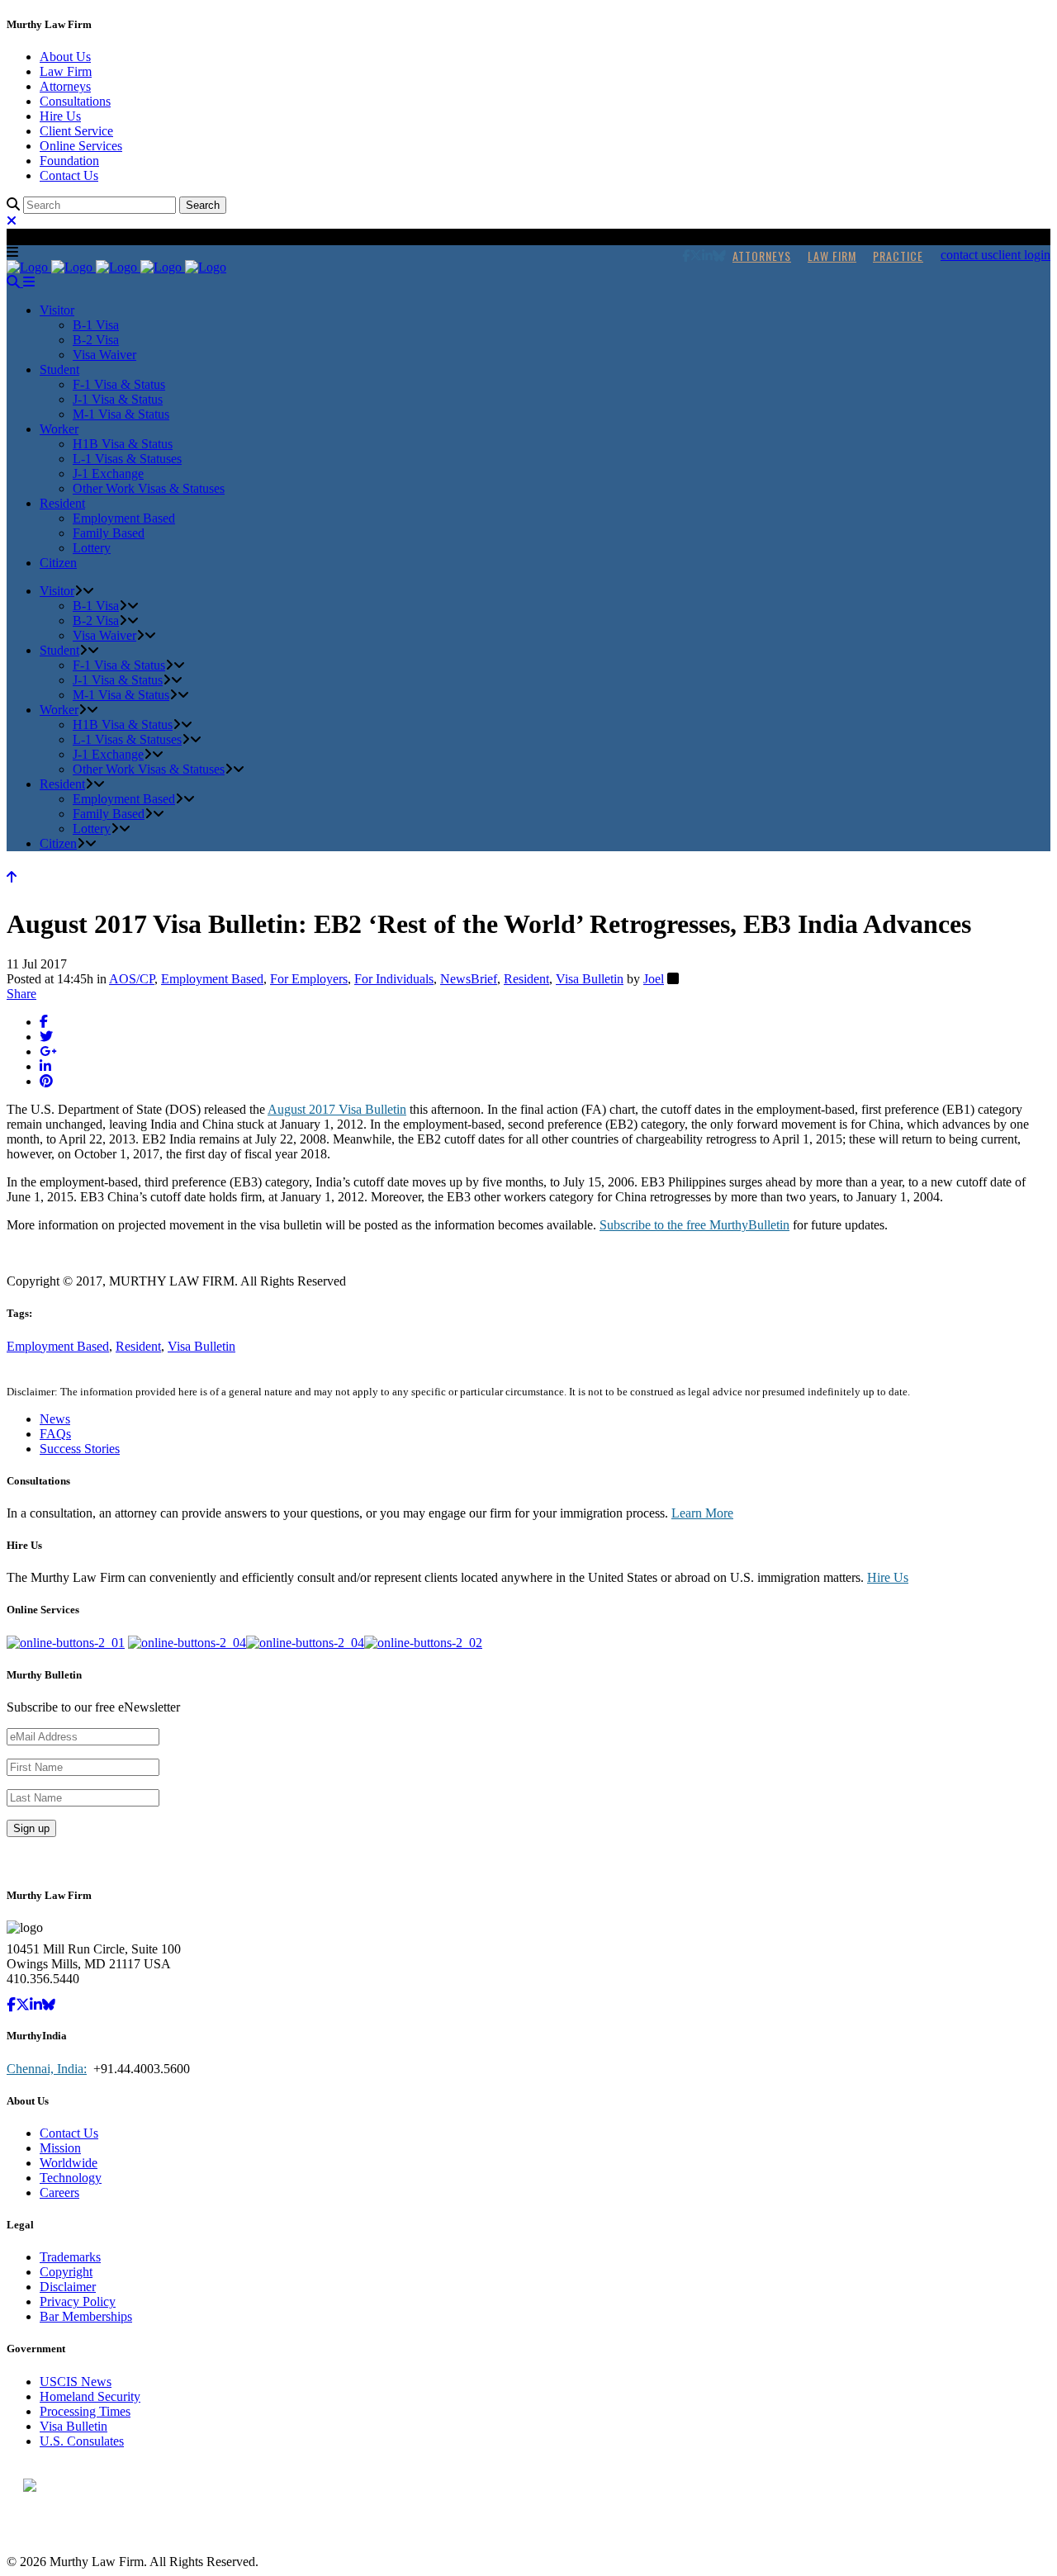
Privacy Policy (78, 2301)
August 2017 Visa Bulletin (337, 1109)
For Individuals (394, 979)
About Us (65, 57)
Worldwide (69, 2163)
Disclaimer (68, 2287)
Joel (654, 979)
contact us (967, 255)
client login (1021, 255)
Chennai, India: (47, 2069)
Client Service (76, 131)
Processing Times (85, 2411)
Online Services (81, 146)
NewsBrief (469, 979)
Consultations (75, 101)
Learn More (702, 1513)
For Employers (309, 979)
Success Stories (80, 1449)
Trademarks (70, 2257)
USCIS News (76, 2382)
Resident (526, 979)
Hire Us (60, 116)
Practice (898, 256)
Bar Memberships (86, 2316)
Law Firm (66, 71)
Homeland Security (90, 2396)
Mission (60, 2148)
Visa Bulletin (590, 979)
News (55, 1419)
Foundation (69, 161)
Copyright (66, 2272)
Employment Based (212, 979)
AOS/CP (132, 979)
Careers (59, 2192)
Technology (71, 2178)
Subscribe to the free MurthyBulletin (694, 1225)
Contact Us (69, 175)
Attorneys (65, 86)
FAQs (55, 1434)
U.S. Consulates (82, 2441)
